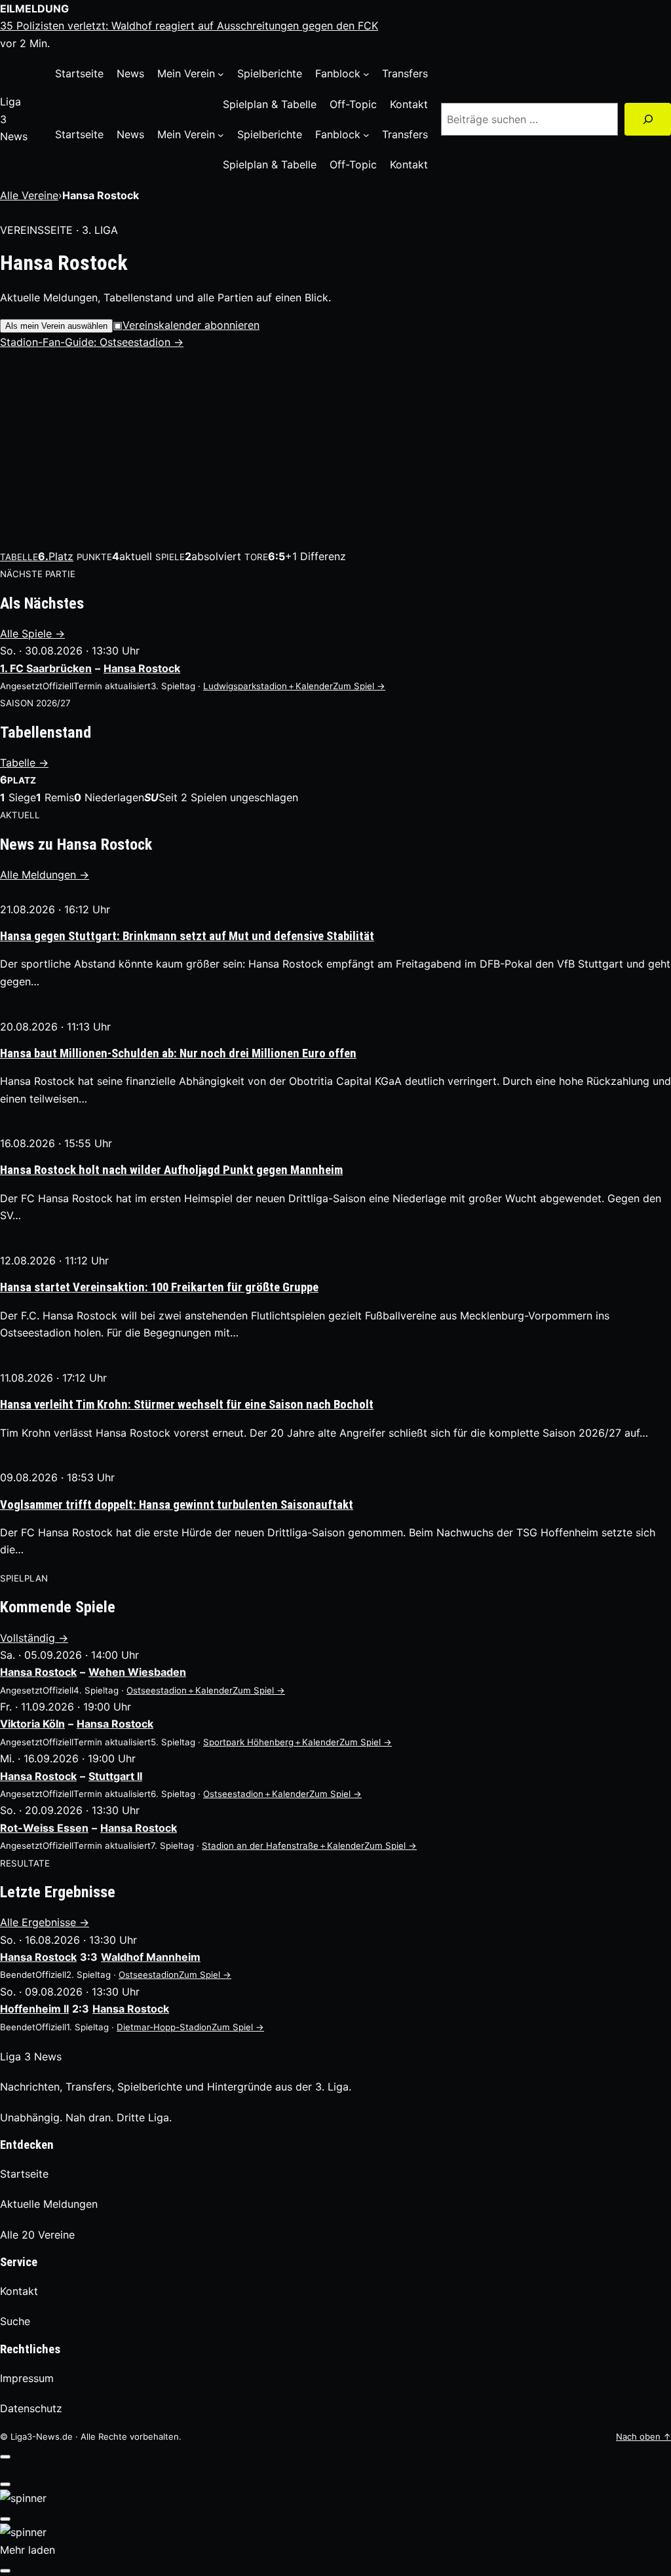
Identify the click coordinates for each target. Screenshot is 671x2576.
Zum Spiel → (359, 686)
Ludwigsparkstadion (245, 686)
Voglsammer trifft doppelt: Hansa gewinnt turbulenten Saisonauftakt (177, 1505)
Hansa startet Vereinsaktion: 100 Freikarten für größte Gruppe (159, 1287)
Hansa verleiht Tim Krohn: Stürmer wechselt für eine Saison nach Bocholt (187, 1405)
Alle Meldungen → (45, 875)
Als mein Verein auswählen (56, 326)
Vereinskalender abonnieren (186, 325)
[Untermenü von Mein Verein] (221, 74)
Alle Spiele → (32, 634)
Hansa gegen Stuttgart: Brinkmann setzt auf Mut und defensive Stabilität (187, 936)
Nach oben (643, 2436)
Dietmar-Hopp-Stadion (164, 2027)
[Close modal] (5, 2457)
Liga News (31, 2056)
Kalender (310, 686)
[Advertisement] (335, 449)
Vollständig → (34, 1638)
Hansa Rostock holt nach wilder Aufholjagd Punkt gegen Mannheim (171, 1170)
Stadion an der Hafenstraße (260, 1846)
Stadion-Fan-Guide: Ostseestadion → (92, 342)
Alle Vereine (29, 195)
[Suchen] (648, 119)
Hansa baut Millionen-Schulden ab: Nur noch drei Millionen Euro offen (178, 1053)
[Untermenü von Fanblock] (366, 74)
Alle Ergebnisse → (45, 1922)
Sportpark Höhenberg (248, 1742)
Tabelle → (24, 763)
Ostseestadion (157, 1690)
